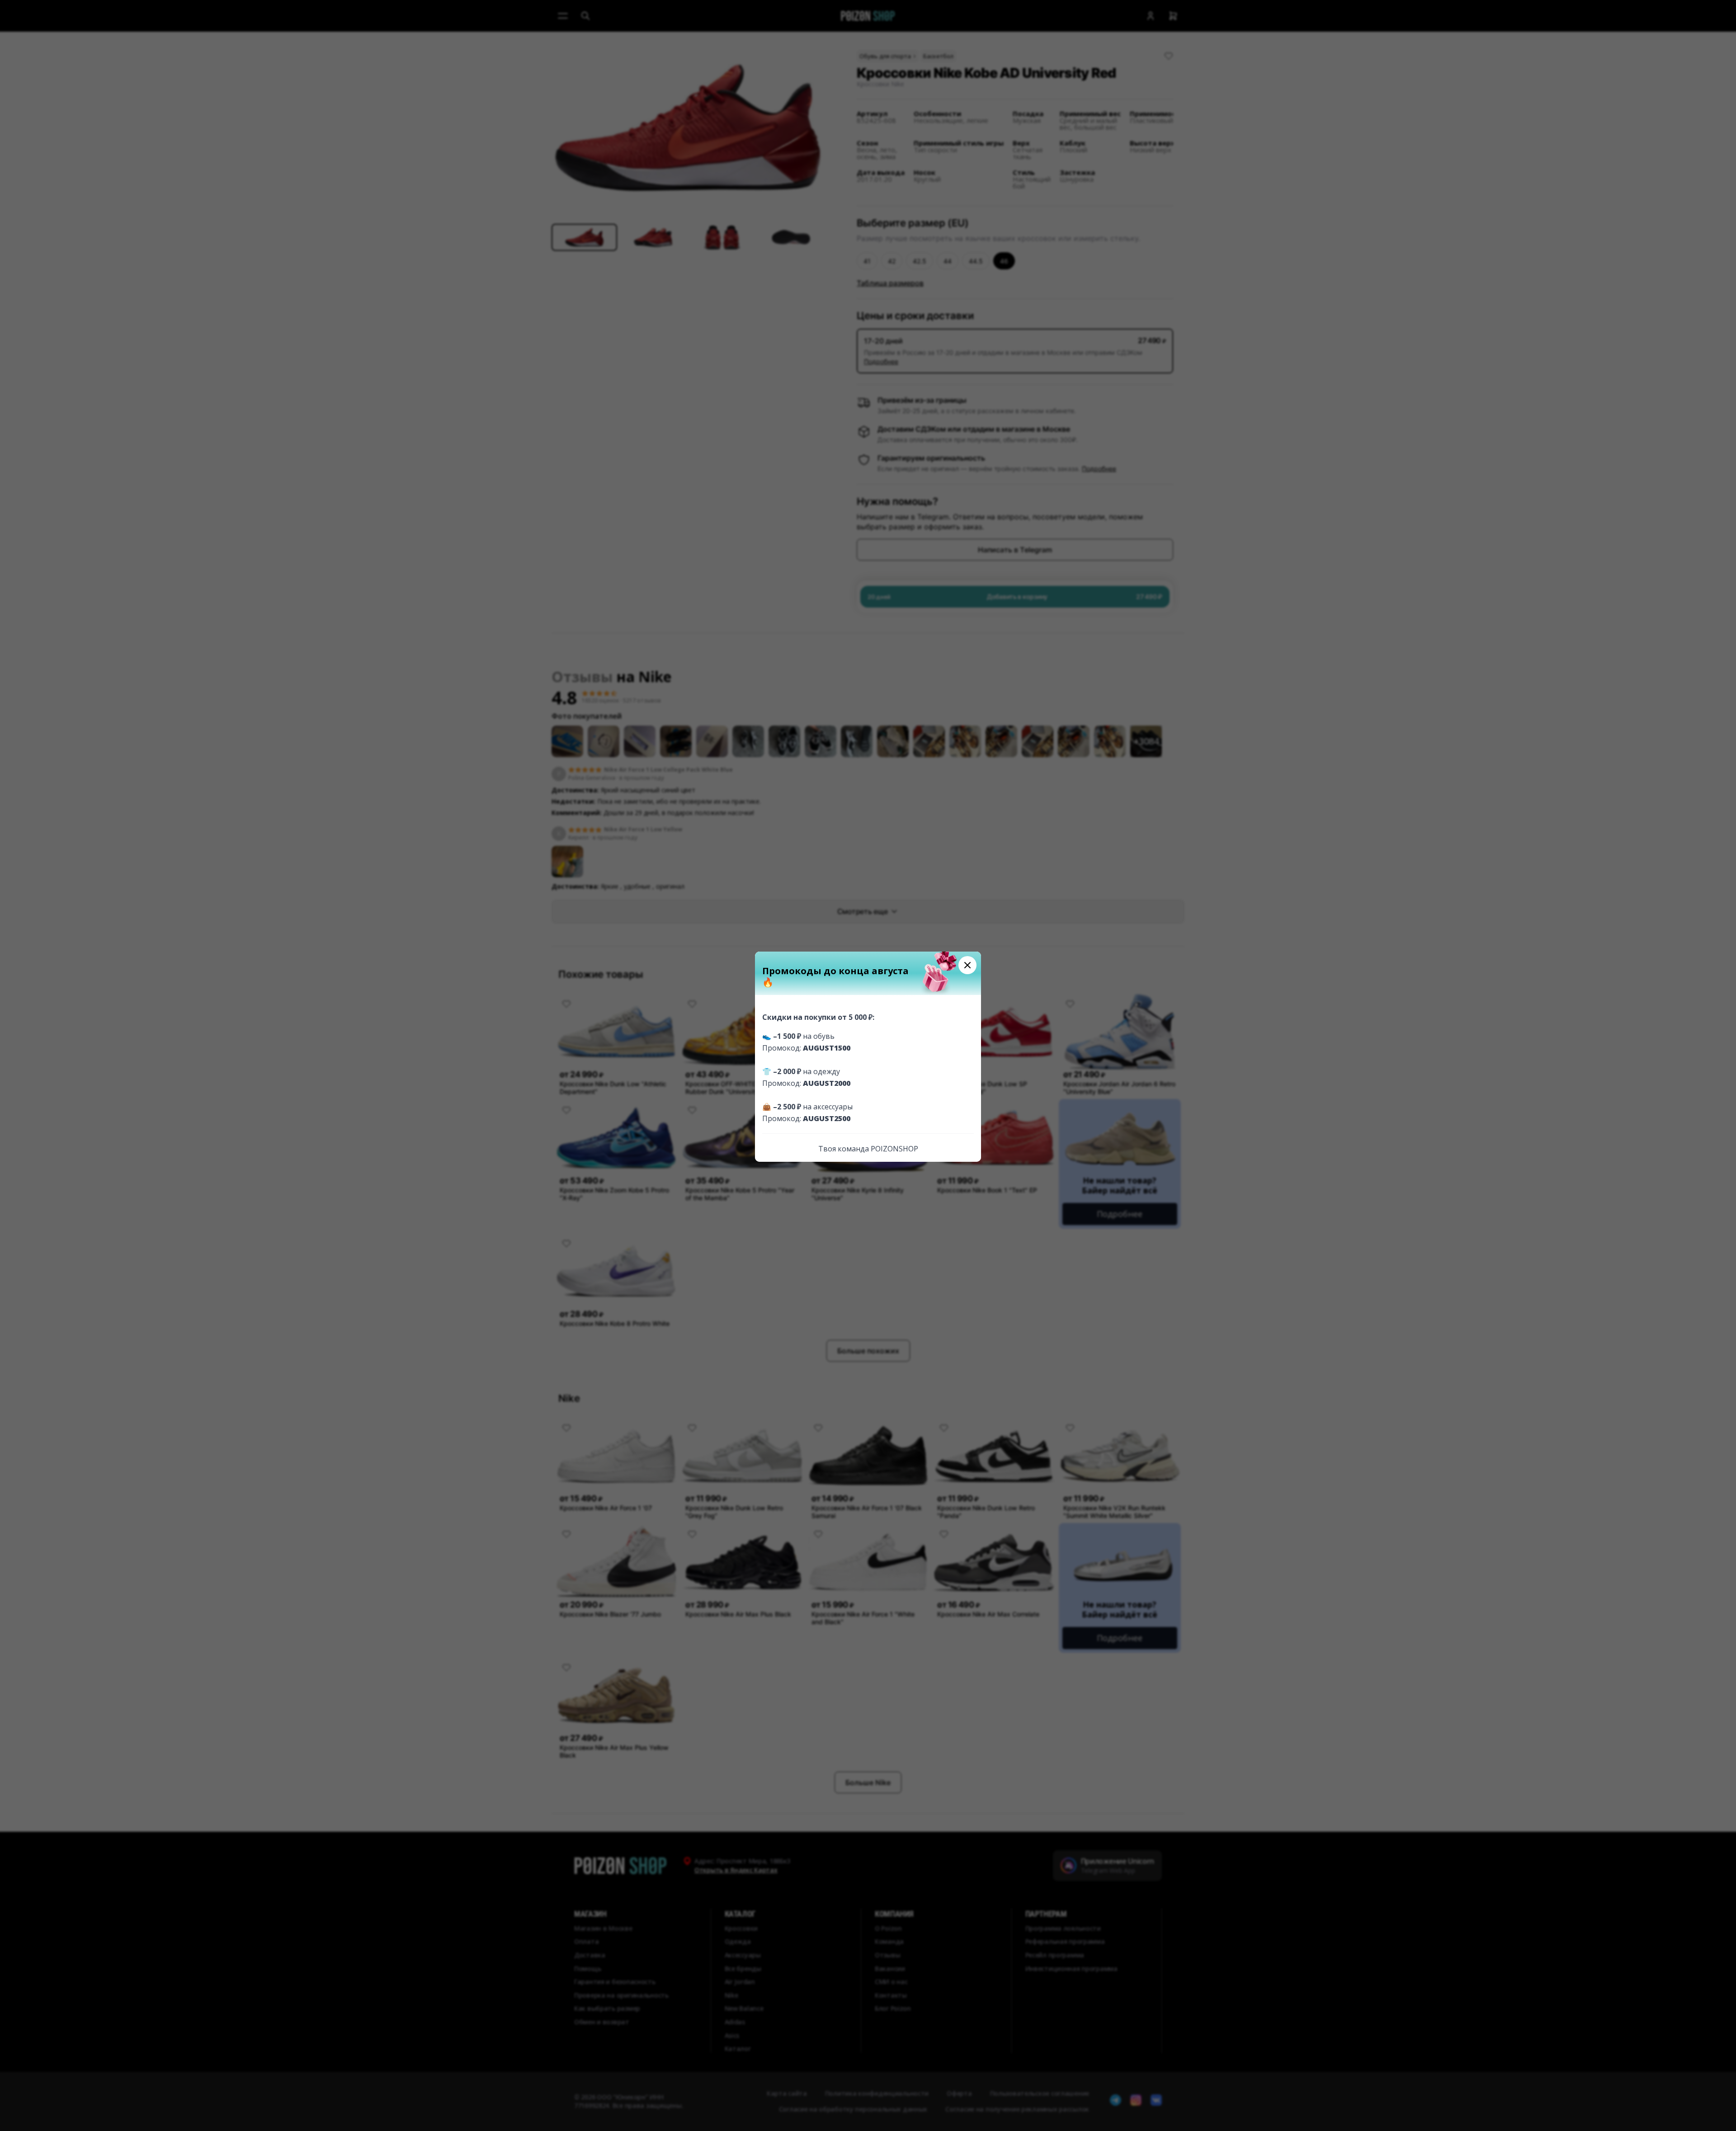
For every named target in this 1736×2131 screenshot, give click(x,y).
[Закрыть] (967, 965)
